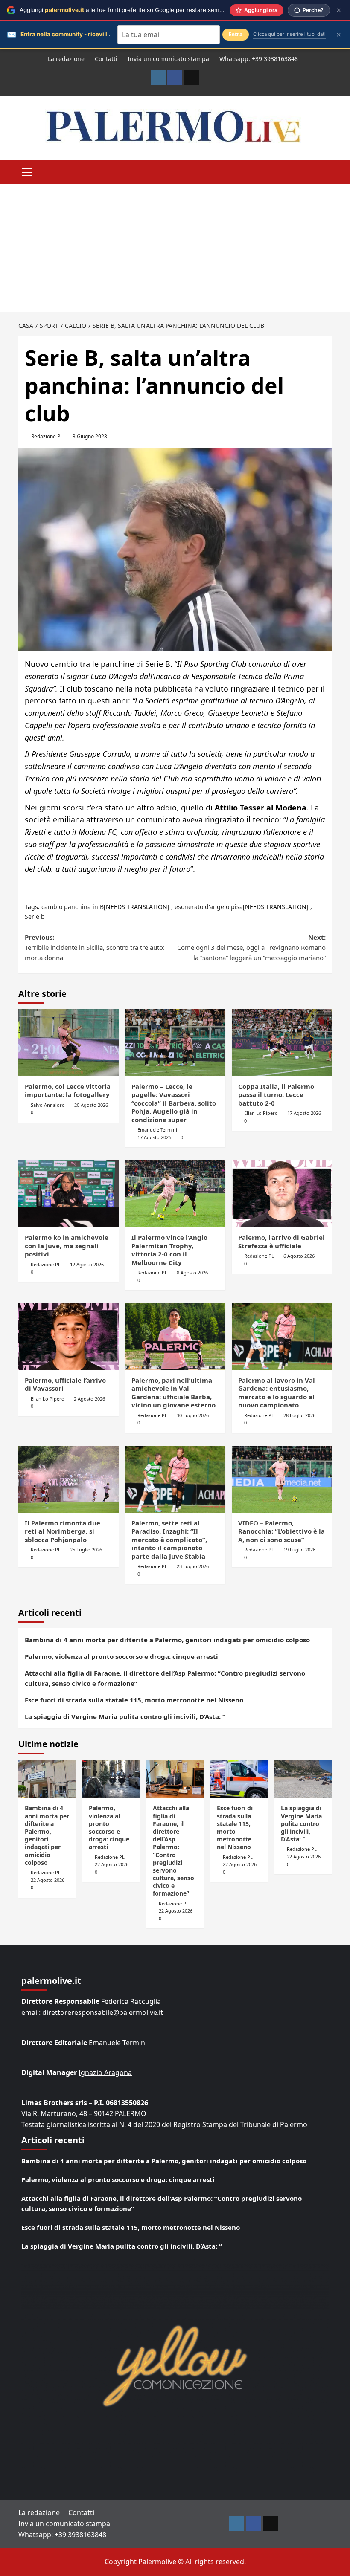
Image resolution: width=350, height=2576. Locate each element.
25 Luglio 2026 (86, 1550)
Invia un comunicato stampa (168, 59)
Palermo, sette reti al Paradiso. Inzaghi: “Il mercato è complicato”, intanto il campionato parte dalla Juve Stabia (169, 1540)
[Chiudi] (339, 10)
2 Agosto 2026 (89, 1399)
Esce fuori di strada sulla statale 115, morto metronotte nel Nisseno (134, 1700)
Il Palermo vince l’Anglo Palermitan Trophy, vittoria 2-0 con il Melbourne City (169, 1250)
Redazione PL (47, 436)
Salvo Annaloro (48, 1105)
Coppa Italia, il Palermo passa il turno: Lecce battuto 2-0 (276, 1095)
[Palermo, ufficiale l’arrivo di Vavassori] (69, 1336)
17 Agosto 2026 (154, 1137)
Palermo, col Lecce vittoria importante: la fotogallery (68, 1091)
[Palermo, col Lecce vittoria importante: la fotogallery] (69, 1043)
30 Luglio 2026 (193, 1415)
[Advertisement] (175, 248)
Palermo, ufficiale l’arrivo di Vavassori (65, 1384)
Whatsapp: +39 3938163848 (259, 59)
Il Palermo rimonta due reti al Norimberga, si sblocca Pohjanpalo (63, 1531)
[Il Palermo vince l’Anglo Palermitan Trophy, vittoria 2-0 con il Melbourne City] (175, 1194)
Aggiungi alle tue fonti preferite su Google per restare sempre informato (138, 10)
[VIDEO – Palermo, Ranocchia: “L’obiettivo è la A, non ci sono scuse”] (282, 1479)
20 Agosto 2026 (91, 1105)
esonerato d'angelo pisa (209, 907)
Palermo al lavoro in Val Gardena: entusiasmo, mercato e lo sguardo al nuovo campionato (277, 1393)
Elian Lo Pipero (261, 1113)
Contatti (106, 59)
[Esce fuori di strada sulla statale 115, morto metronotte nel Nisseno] (239, 1779)
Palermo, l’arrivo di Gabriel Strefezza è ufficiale (281, 1242)
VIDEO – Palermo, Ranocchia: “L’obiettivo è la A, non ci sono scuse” (281, 1531)
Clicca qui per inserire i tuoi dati (289, 34)
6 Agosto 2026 (299, 1256)
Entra (236, 34)
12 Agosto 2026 (87, 1264)
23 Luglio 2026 (193, 1566)
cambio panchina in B (73, 907)
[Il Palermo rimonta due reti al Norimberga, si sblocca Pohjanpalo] (69, 1479)
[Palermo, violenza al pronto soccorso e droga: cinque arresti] (111, 1779)
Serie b (35, 916)
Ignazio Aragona (105, 2072)
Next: (251, 947)
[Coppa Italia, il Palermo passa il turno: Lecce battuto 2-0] (282, 1043)
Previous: (95, 947)
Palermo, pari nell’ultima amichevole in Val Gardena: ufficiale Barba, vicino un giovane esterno (174, 1393)
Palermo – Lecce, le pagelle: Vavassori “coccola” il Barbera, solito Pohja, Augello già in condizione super (174, 1103)
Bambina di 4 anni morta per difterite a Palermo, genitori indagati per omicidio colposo (167, 1640)
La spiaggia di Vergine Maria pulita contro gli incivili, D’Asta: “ (125, 1716)
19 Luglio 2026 (299, 1550)
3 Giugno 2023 (90, 436)
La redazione (66, 59)
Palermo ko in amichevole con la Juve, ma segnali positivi (67, 1246)
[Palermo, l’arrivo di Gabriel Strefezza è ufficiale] (282, 1194)
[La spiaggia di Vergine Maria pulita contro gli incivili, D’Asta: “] (303, 1779)
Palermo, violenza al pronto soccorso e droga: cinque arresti (121, 1656)
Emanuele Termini (157, 1130)
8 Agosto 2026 (192, 1272)
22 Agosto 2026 (48, 1880)
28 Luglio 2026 (299, 1415)
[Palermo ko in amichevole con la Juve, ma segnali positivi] (69, 1194)
